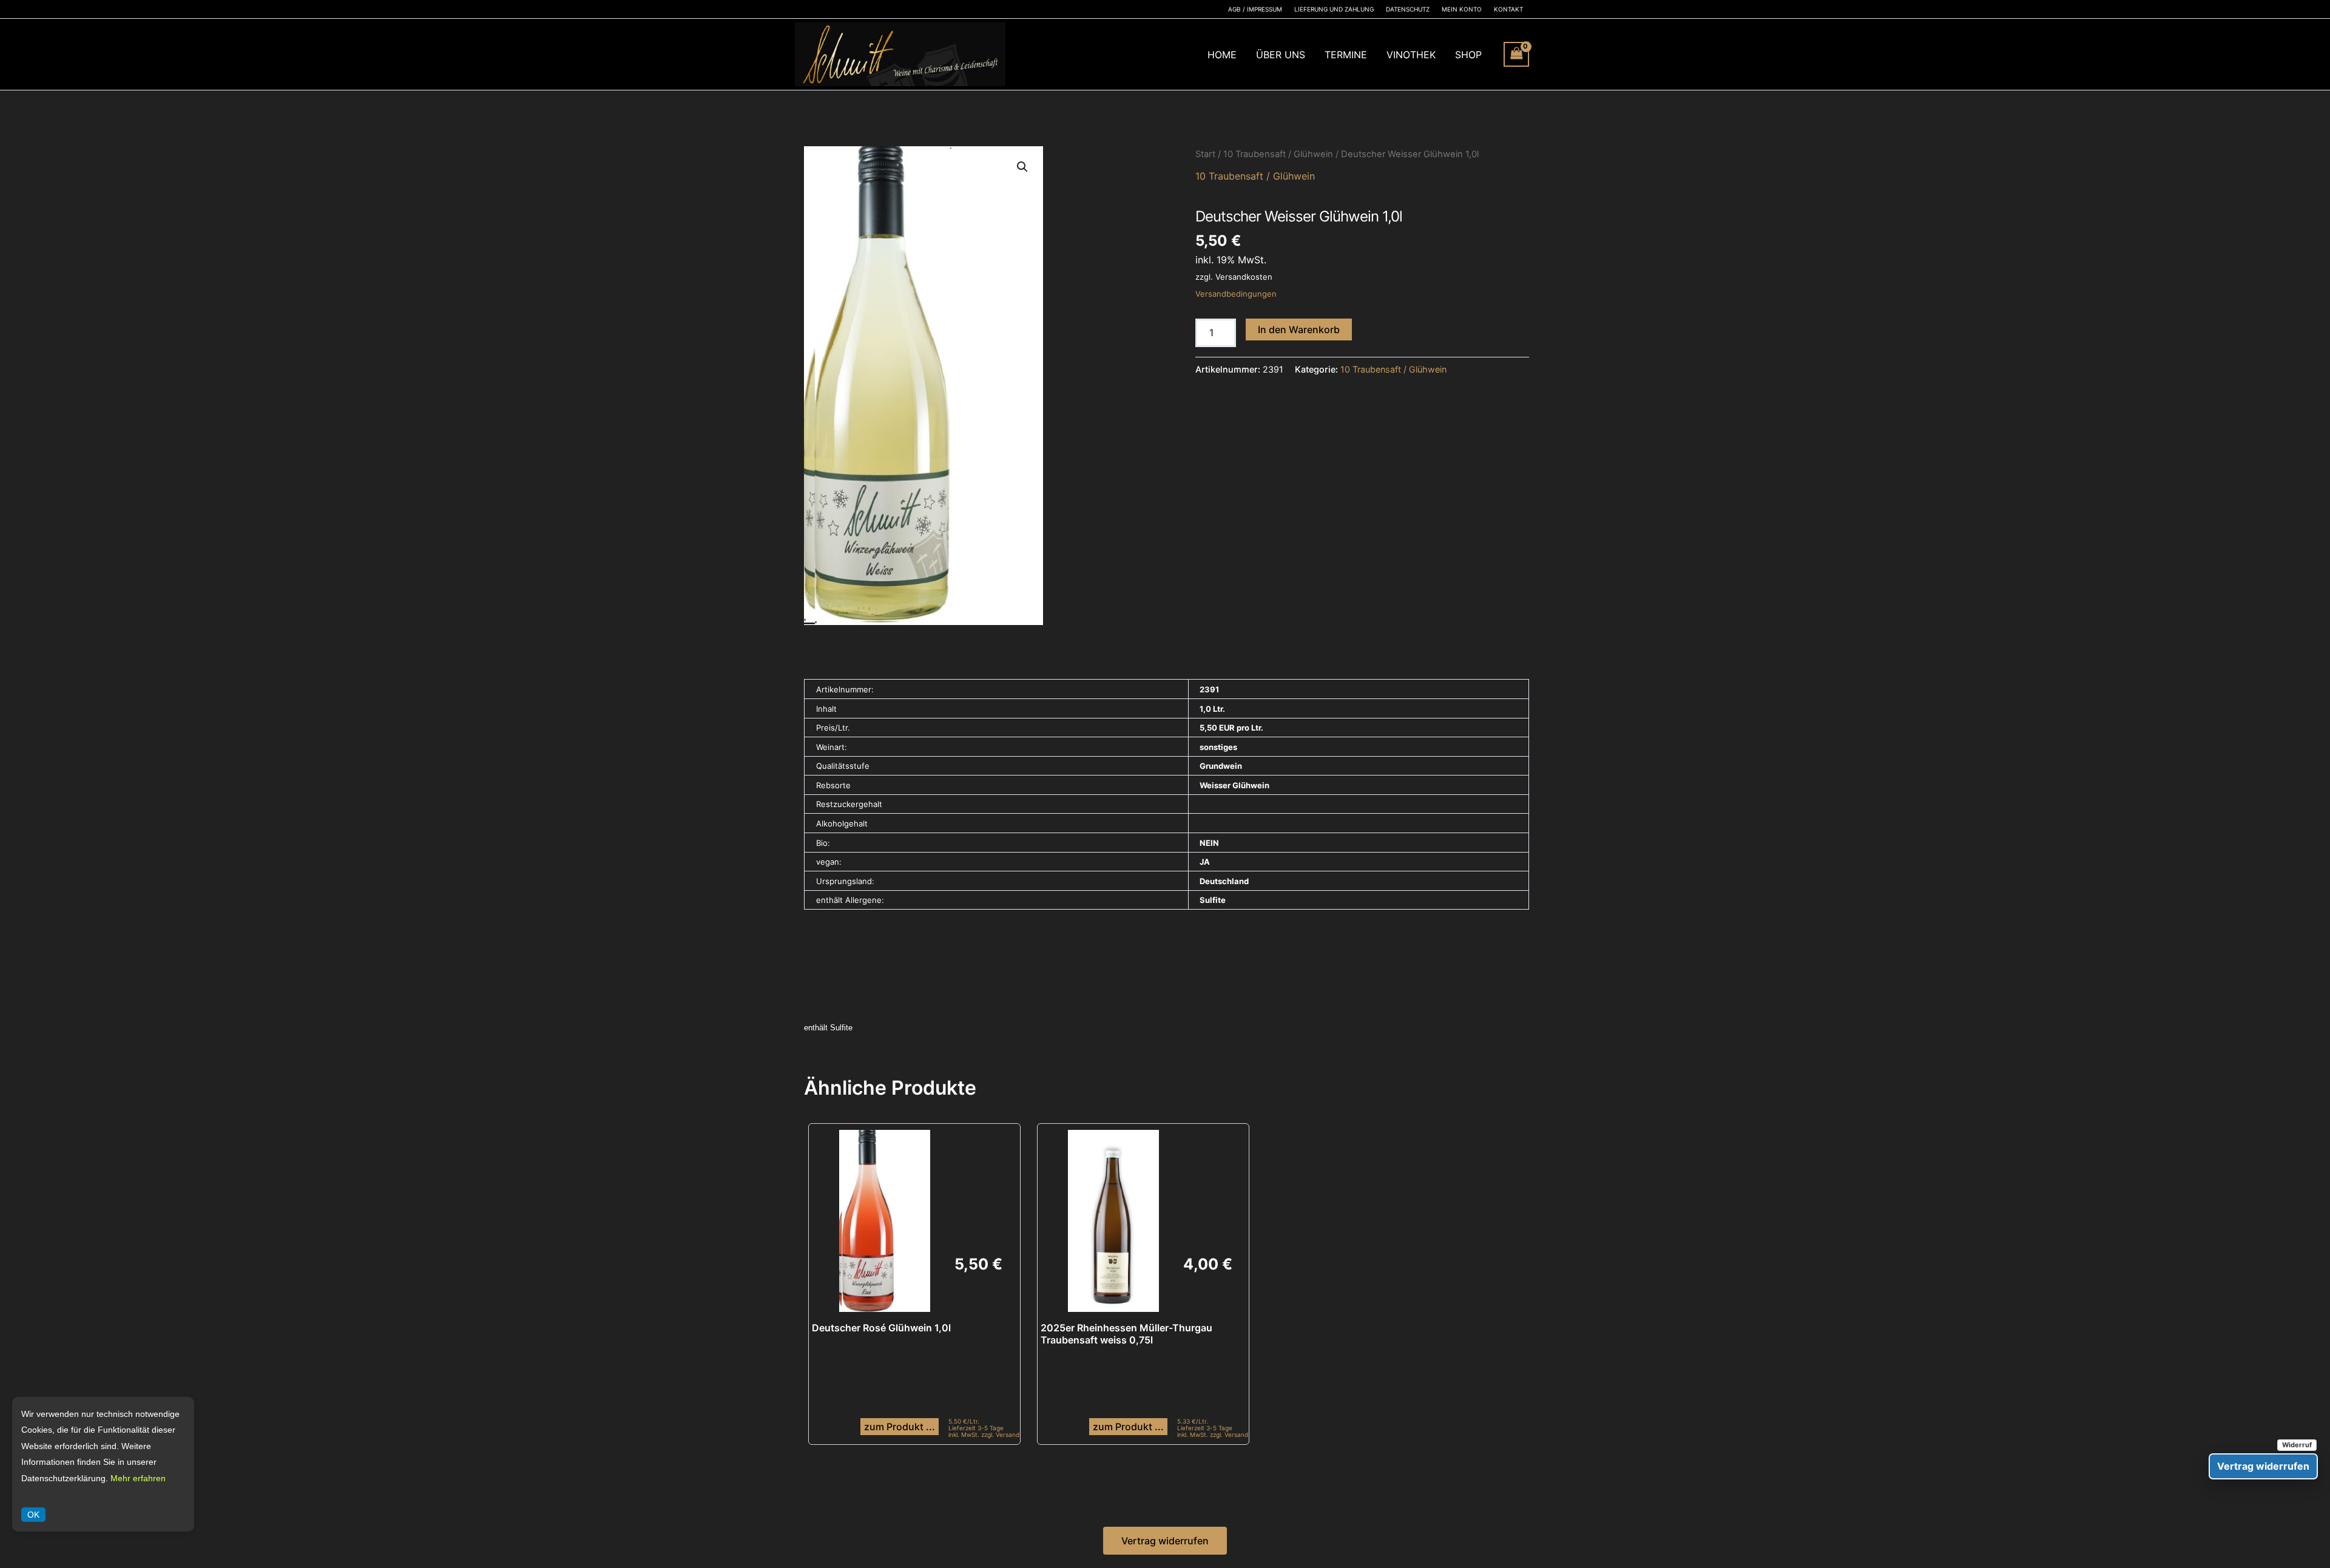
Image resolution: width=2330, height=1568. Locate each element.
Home (1222, 55)
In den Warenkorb (1299, 329)
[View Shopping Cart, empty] (1516, 54)
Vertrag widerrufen (1165, 1541)
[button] (1022, 167)
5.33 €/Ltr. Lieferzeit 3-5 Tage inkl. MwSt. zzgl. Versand (1213, 1428)
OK (33, 1515)
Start (1205, 154)
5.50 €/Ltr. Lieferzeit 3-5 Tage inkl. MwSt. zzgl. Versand (984, 1428)
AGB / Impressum (1255, 9)
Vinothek (1411, 55)
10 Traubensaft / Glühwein (1278, 154)
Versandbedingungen (1236, 294)
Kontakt (1508, 9)
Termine (1346, 55)
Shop (1468, 55)
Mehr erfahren (138, 1478)
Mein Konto (1462, 9)
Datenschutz (1408, 9)
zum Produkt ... (900, 1427)
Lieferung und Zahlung (1334, 9)
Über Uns (1281, 55)
